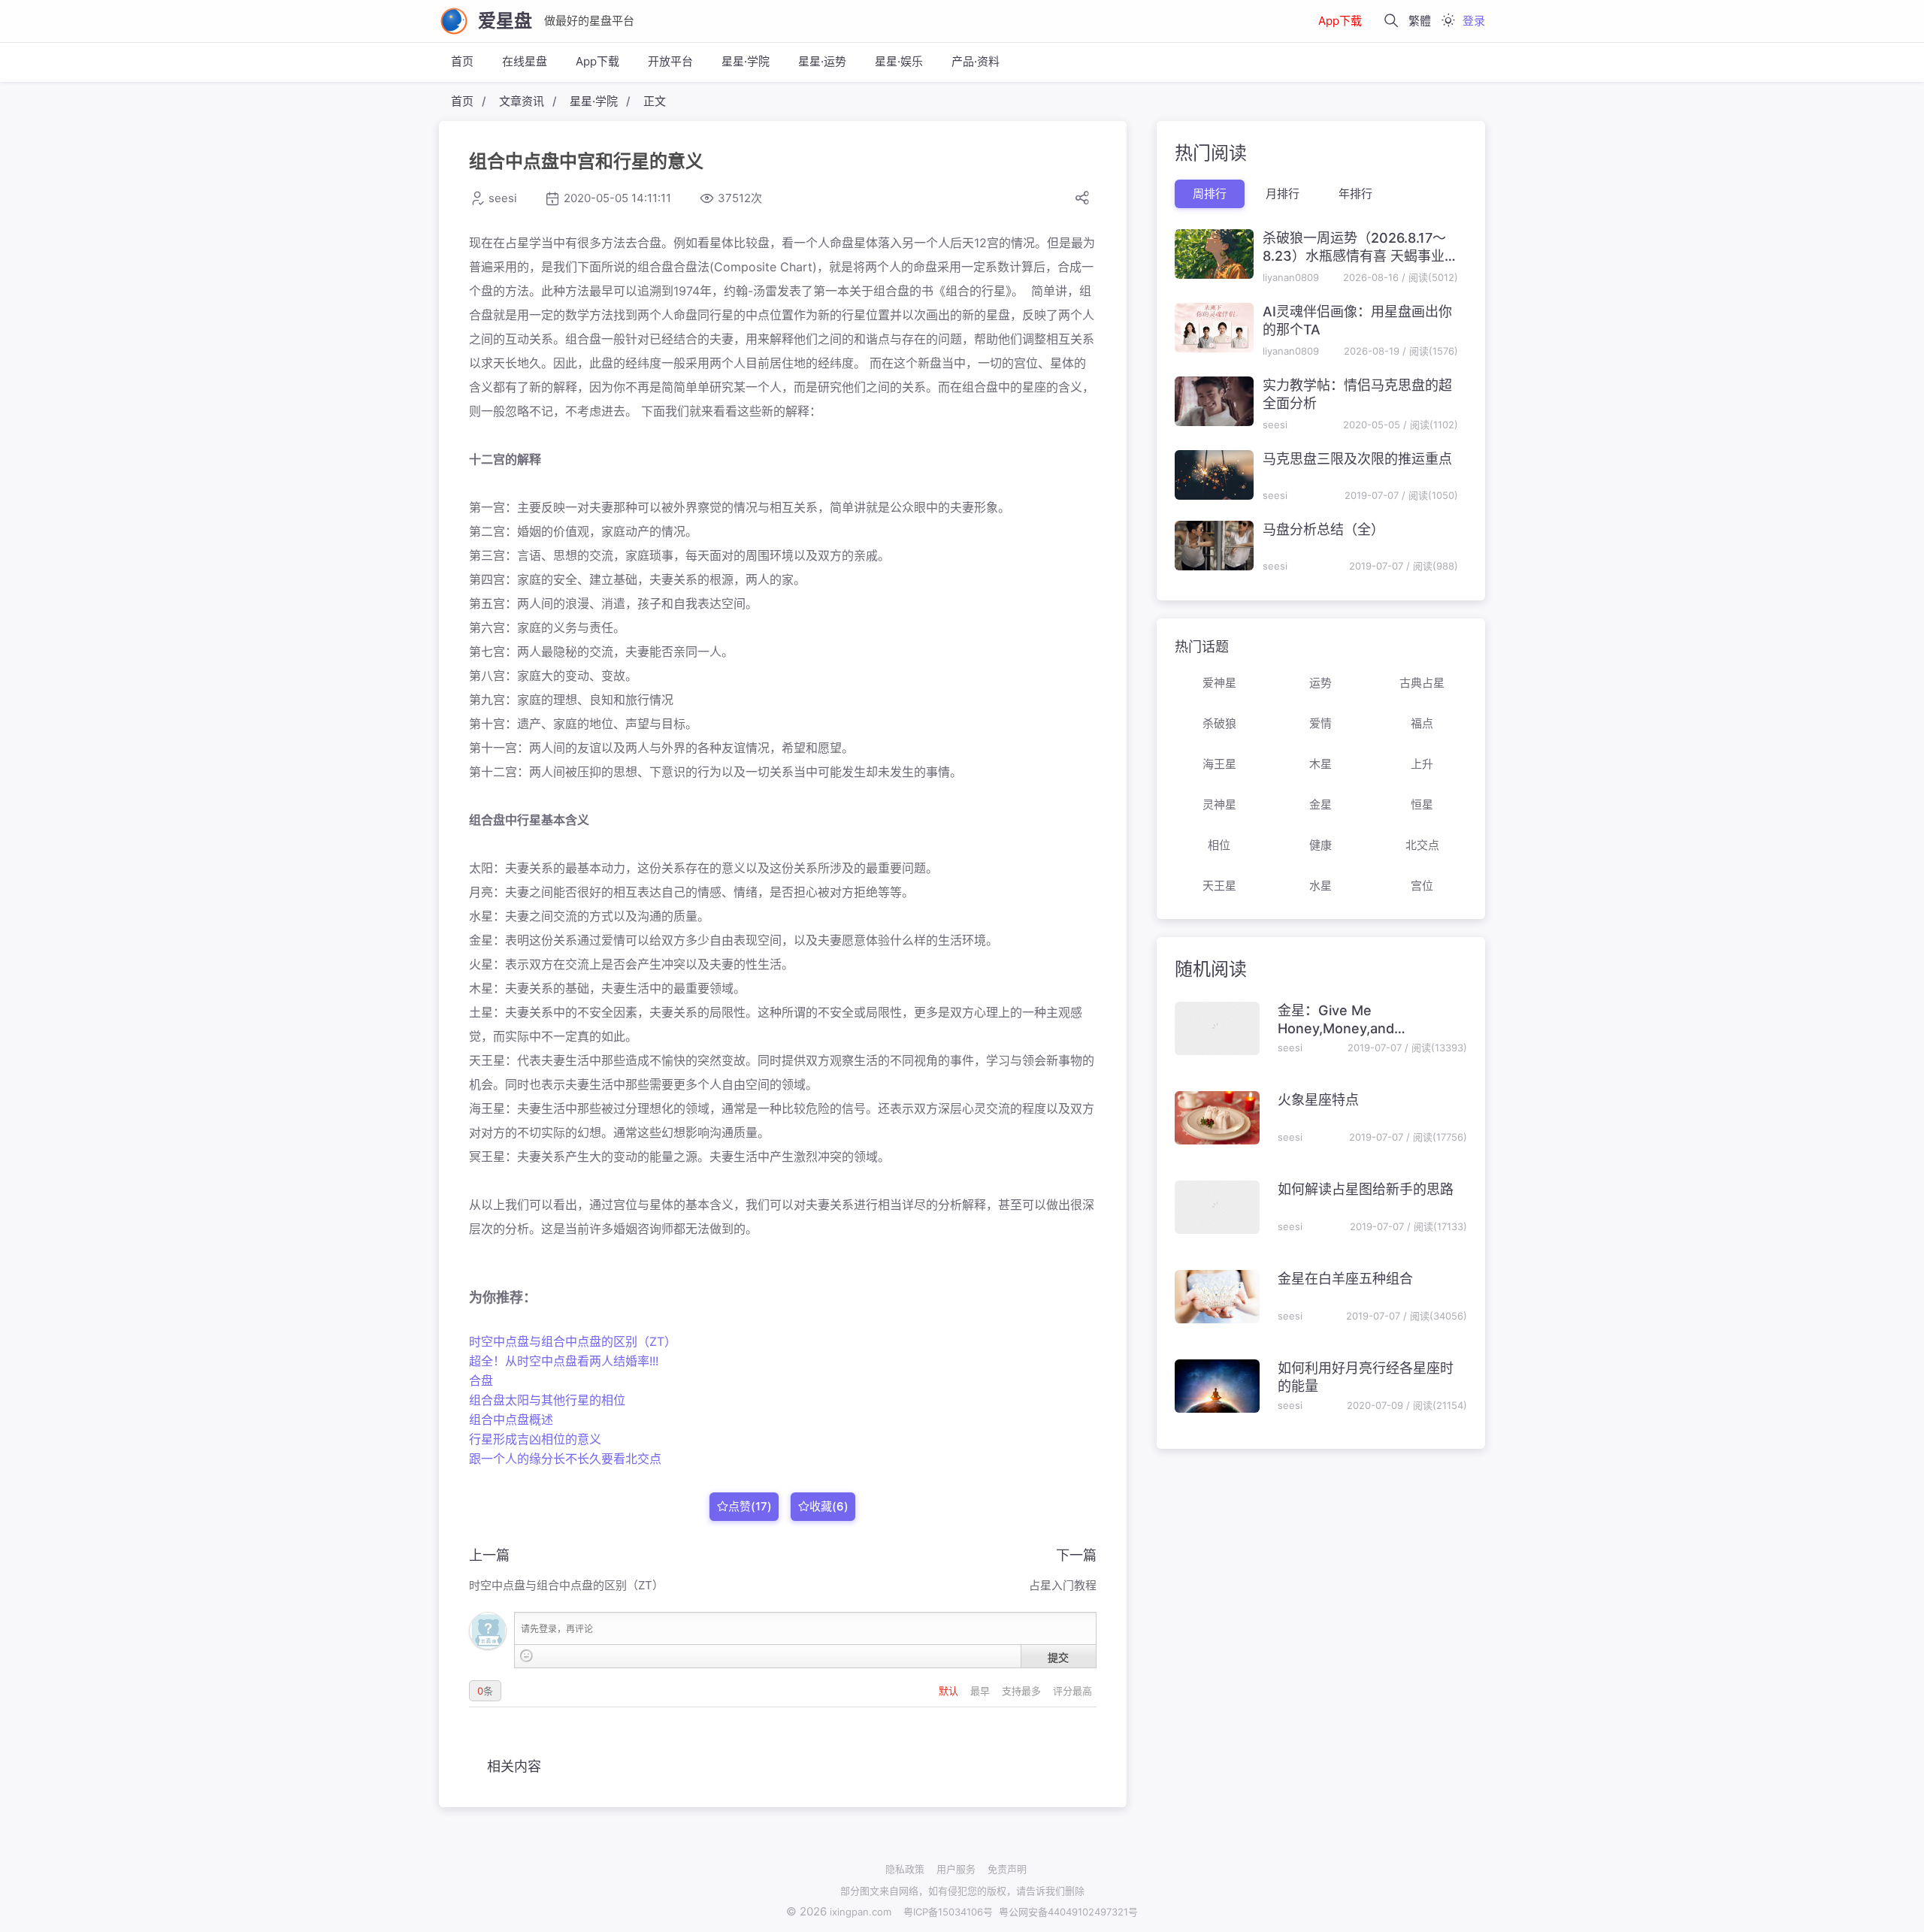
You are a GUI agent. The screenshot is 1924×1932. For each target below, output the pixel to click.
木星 (1320, 764)
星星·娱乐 (899, 61)
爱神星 (1219, 683)
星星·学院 (746, 61)
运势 (1320, 683)
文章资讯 (522, 101)
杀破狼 (1219, 723)
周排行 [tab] (1210, 194)
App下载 (1340, 21)
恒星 (1422, 804)
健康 (1320, 845)
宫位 (1422, 886)
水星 (1320, 886)
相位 (1219, 845)
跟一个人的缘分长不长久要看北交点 (565, 1459)
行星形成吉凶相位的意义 (535, 1439)
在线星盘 (525, 61)
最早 (982, 1691)
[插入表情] (526, 1656)
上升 (1422, 764)
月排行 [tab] (1283, 194)
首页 (462, 61)
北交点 (1422, 845)
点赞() (750, 1506)
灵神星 (1219, 804)
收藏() (829, 1506)
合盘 (481, 1380)
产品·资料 (976, 61)
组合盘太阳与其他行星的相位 (547, 1400)
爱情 (1320, 723)
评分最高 (1072, 1691)
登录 (1474, 21)
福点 (1422, 723)
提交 (1058, 1657)
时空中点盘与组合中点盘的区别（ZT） (573, 1341)
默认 (950, 1691)
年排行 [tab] (1355, 194)
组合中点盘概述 (511, 1420)
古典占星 (1422, 683)
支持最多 (1023, 1691)
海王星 (1219, 764)
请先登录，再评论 (557, 1629)
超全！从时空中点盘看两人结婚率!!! (564, 1361)
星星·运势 (822, 61)
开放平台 (670, 61)
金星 (1320, 804)
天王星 (1219, 886)
